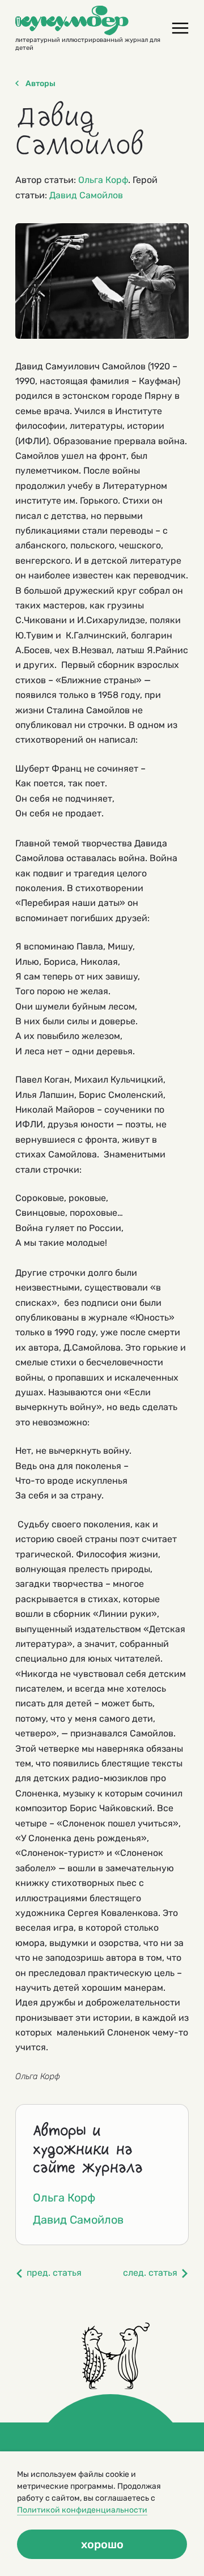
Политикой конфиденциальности (82, 2510)
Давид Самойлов (86, 195)
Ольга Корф (103, 180)
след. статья (150, 2273)
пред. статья (54, 2273)
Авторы (41, 84)
